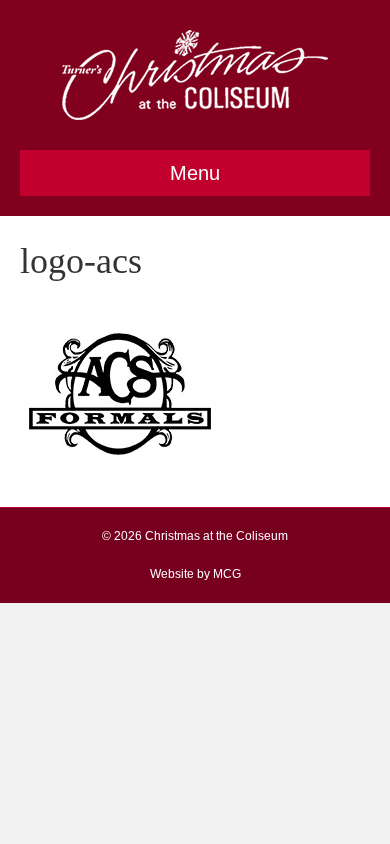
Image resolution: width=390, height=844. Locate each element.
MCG (227, 574)
